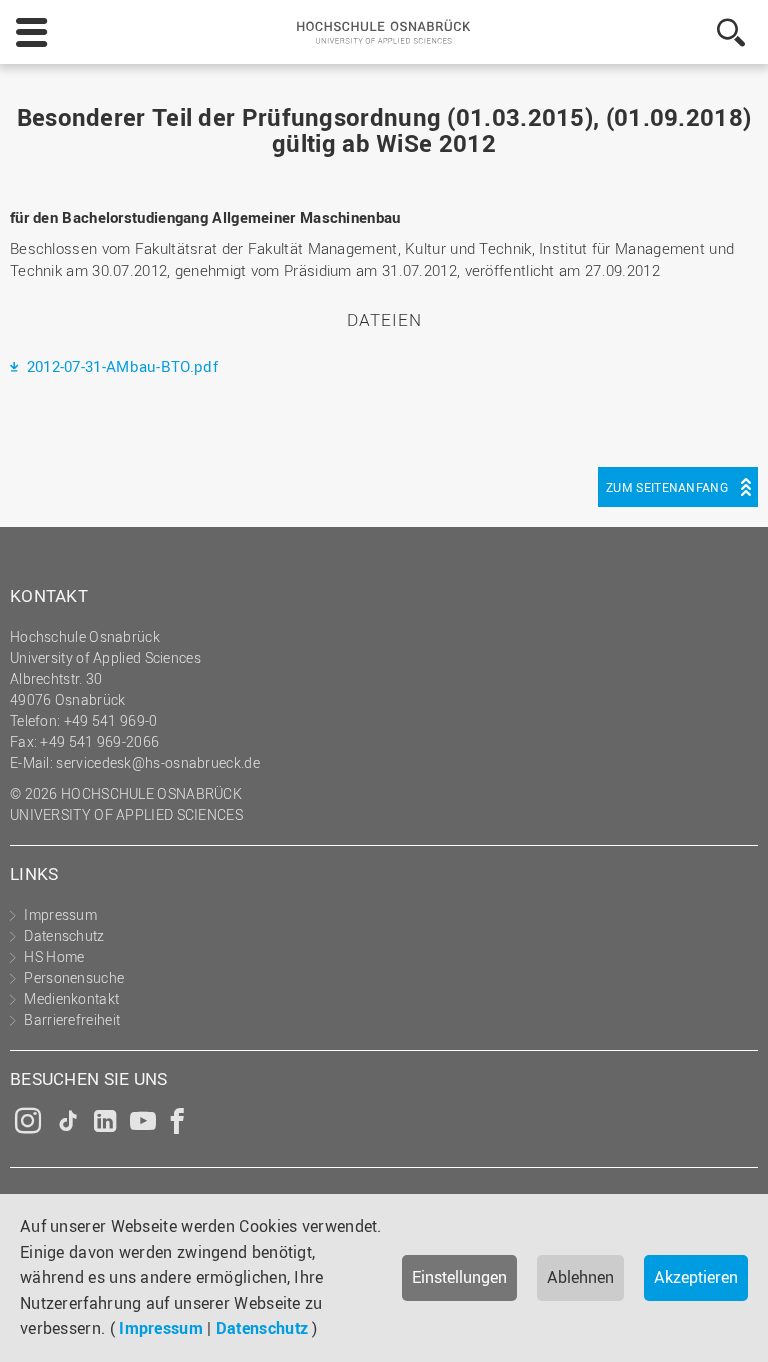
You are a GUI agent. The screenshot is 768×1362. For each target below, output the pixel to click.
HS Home (54, 956)
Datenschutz (262, 1328)
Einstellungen (459, 1277)
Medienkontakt (71, 998)
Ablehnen (580, 1277)
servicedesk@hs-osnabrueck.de (157, 762)
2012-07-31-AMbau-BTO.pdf (120, 366)
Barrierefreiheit (72, 1019)
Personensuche (74, 977)
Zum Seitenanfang (667, 487)
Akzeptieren (696, 1277)
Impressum (161, 1328)
